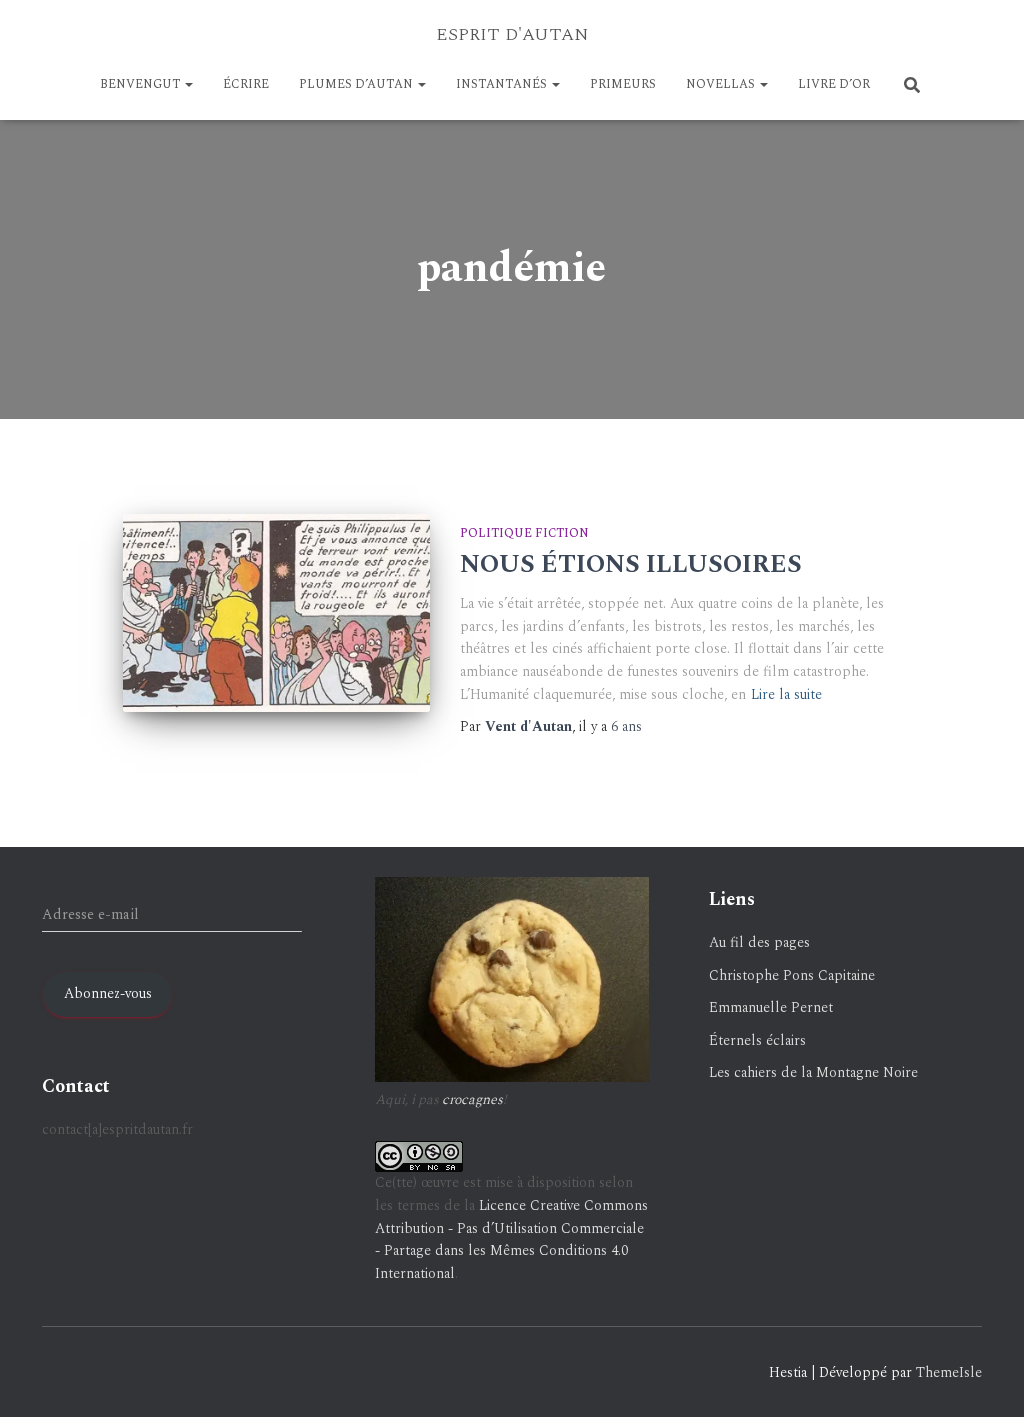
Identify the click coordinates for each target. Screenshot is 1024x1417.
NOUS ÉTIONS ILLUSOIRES (631, 565)
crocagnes (472, 1099)
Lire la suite (786, 694)
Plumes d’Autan (357, 84)
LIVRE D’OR (834, 84)
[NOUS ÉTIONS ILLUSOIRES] (276, 613)
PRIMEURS (623, 84)
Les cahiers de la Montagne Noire (813, 1072)
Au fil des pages (759, 942)
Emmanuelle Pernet (771, 1007)
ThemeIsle (949, 1372)
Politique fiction (524, 533)
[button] (188, 84)
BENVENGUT (141, 84)
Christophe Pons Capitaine (792, 975)
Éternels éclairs (757, 1040)
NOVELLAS (722, 84)
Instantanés (503, 84)
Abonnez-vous (108, 993)
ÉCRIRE (246, 84)
